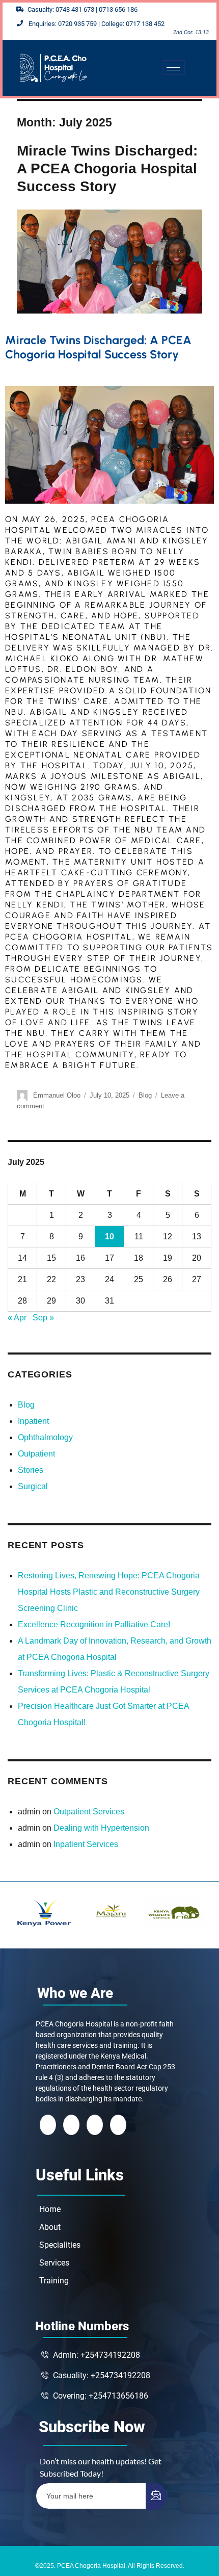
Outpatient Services (89, 1812)
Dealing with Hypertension (101, 1828)
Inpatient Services (86, 1844)
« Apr (17, 1318)
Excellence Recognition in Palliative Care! (94, 1624)
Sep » (43, 1318)
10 (109, 1237)
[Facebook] (48, 2125)
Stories (31, 1470)
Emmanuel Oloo (57, 1095)
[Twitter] (71, 2125)
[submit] (156, 2496)
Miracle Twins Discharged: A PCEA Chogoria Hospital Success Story (107, 168)
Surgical (33, 1486)
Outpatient (36, 1454)
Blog (145, 1095)
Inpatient (33, 1421)
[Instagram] (118, 2125)
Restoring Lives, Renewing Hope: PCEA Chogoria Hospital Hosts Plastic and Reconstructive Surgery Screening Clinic (109, 1592)
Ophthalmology (45, 1437)
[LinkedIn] (95, 2125)
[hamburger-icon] (173, 68)
